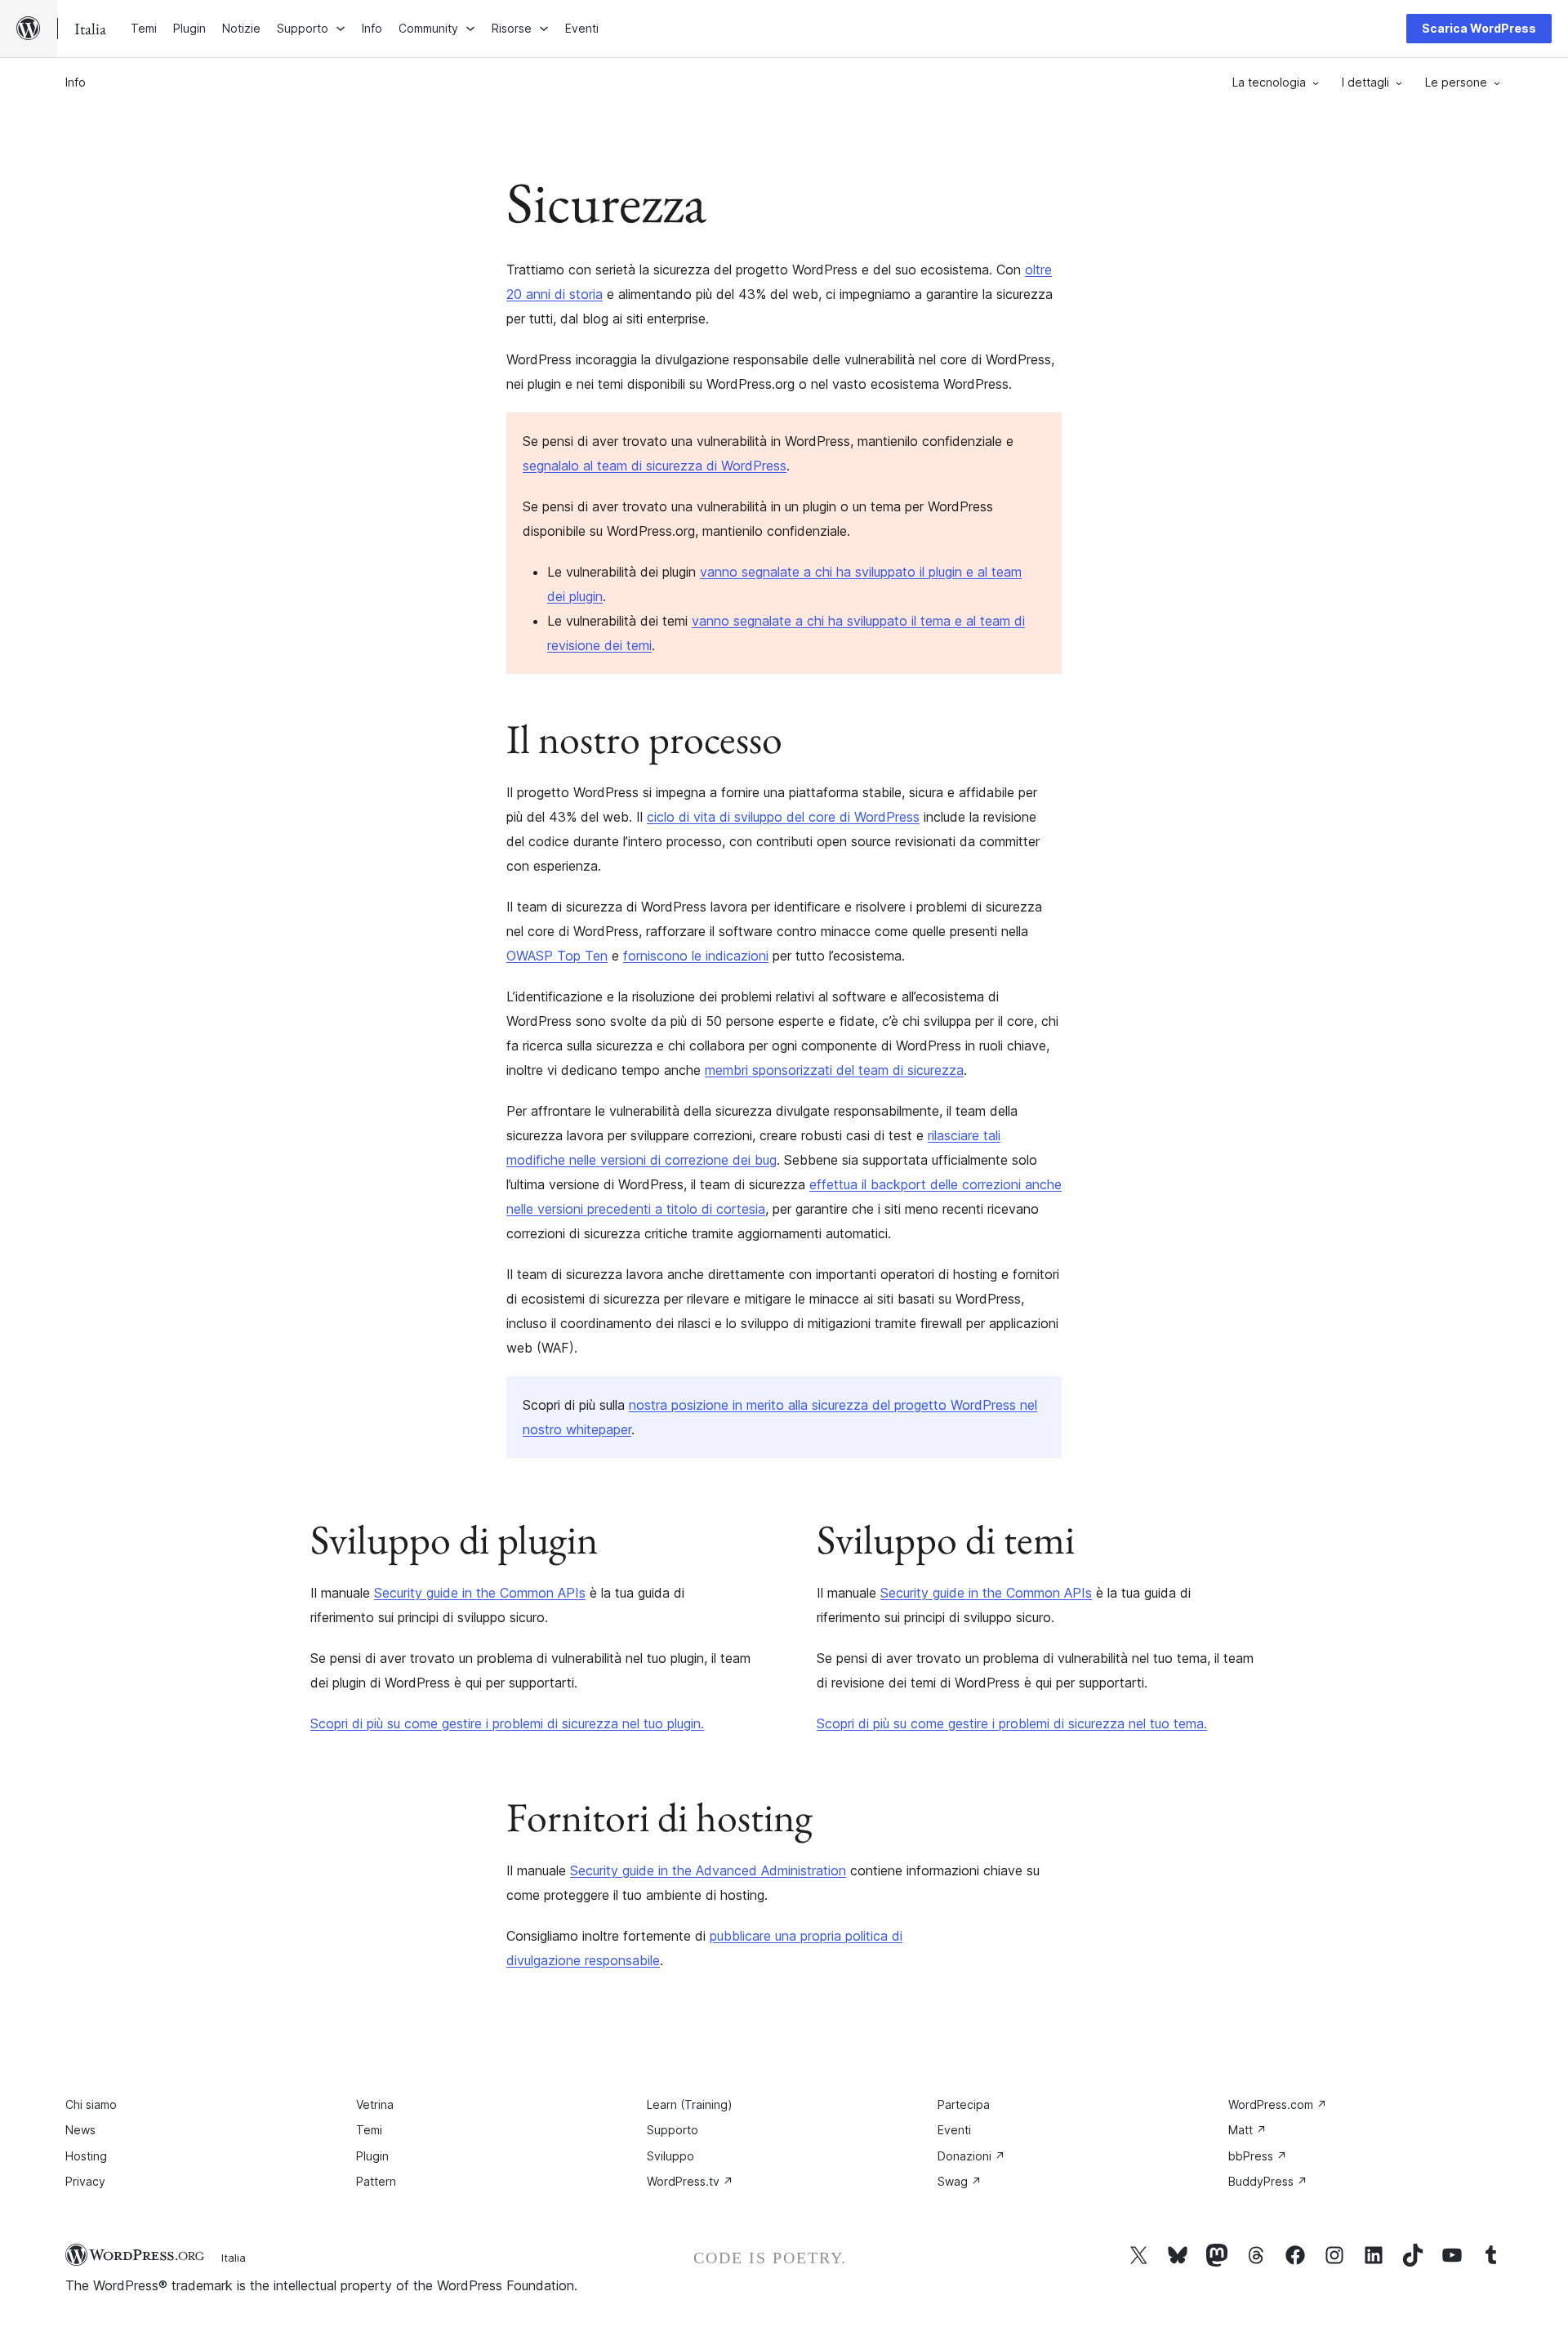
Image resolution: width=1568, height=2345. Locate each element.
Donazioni (971, 2156)
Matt (1247, 2130)
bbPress (1258, 2156)
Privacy (85, 2181)
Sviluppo (670, 2156)
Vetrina (375, 2104)
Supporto (673, 2130)
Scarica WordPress (1479, 28)
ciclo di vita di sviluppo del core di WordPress (783, 817)
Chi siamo (91, 2104)
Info (76, 82)
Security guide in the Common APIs (480, 1593)
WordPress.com (1278, 2104)
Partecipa (964, 2104)
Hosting (86, 2156)
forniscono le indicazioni (696, 956)
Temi (369, 2130)
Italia (234, 2258)
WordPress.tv (690, 2181)
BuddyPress (1268, 2181)
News (80, 2130)
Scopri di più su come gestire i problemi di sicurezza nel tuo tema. (1012, 1723)
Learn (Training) (690, 2104)
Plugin (372, 2156)
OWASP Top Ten (557, 956)
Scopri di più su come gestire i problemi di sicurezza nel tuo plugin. (507, 1723)
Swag (960, 2181)
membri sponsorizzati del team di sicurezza (834, 1070)
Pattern (376, 2181)
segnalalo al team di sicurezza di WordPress (655, 466)
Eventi (954, 2130)
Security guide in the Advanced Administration (708, 1870)
